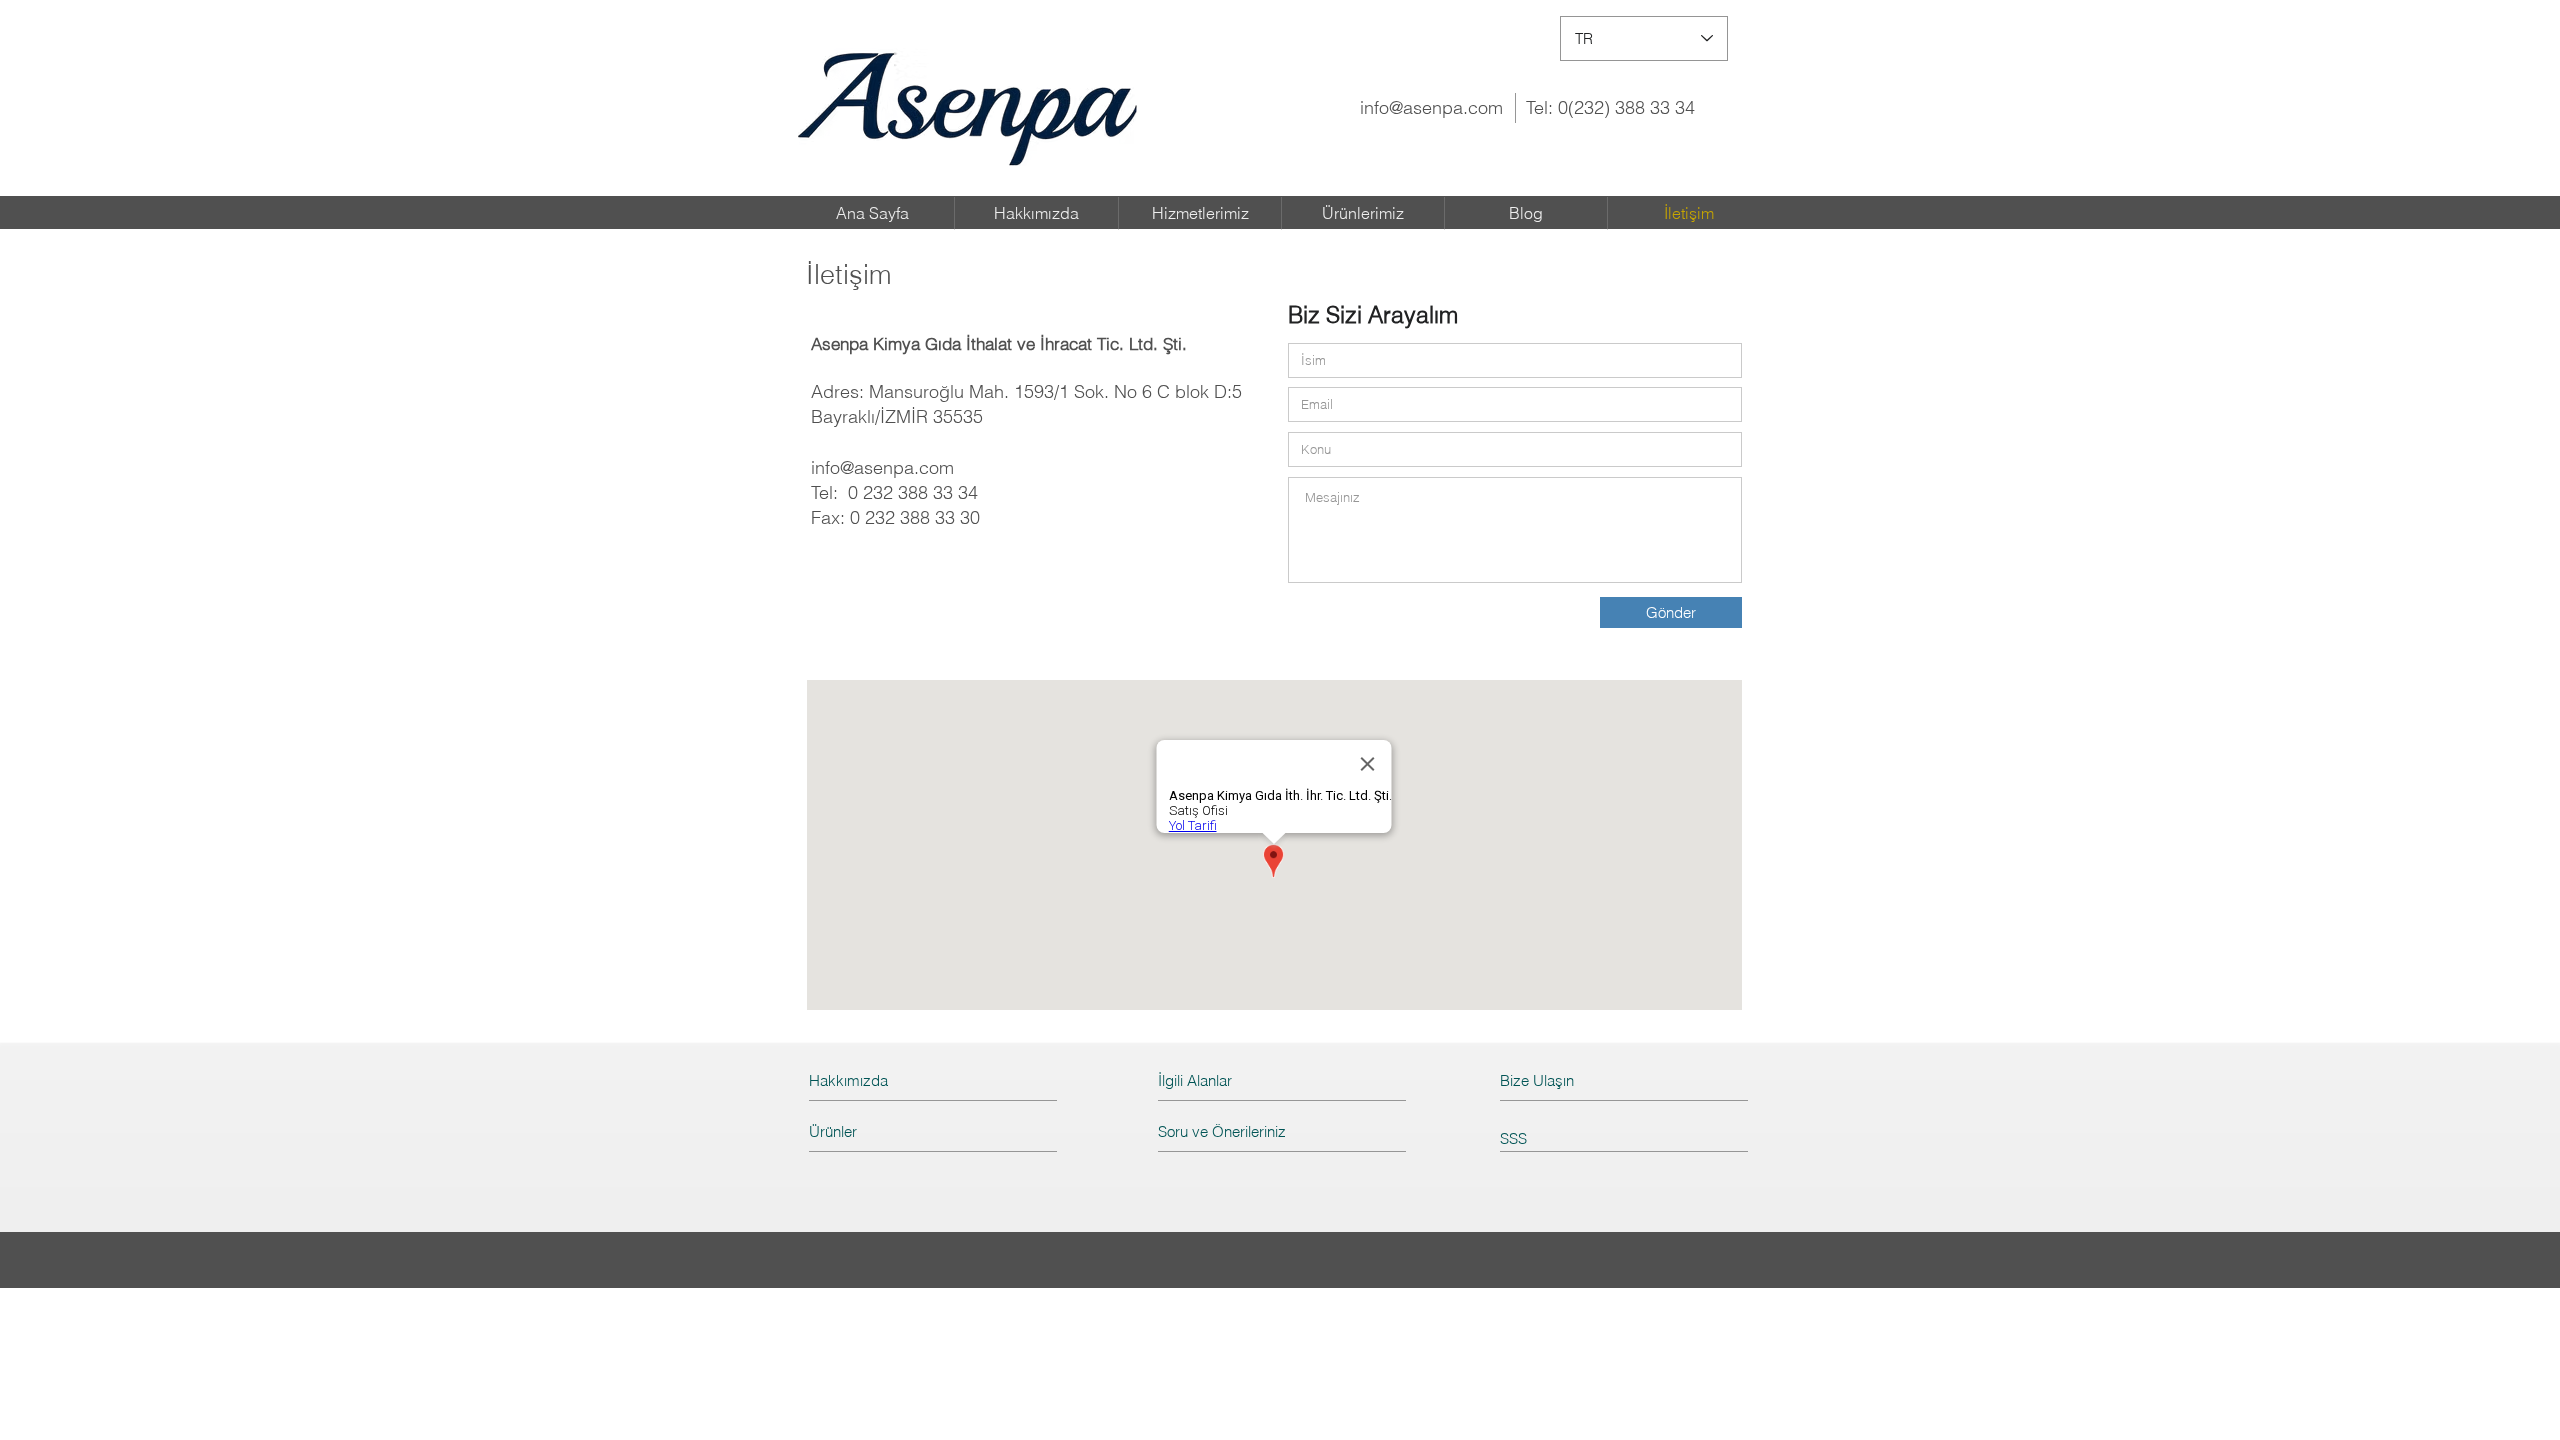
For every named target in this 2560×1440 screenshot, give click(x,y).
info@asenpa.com (1431, 107)
